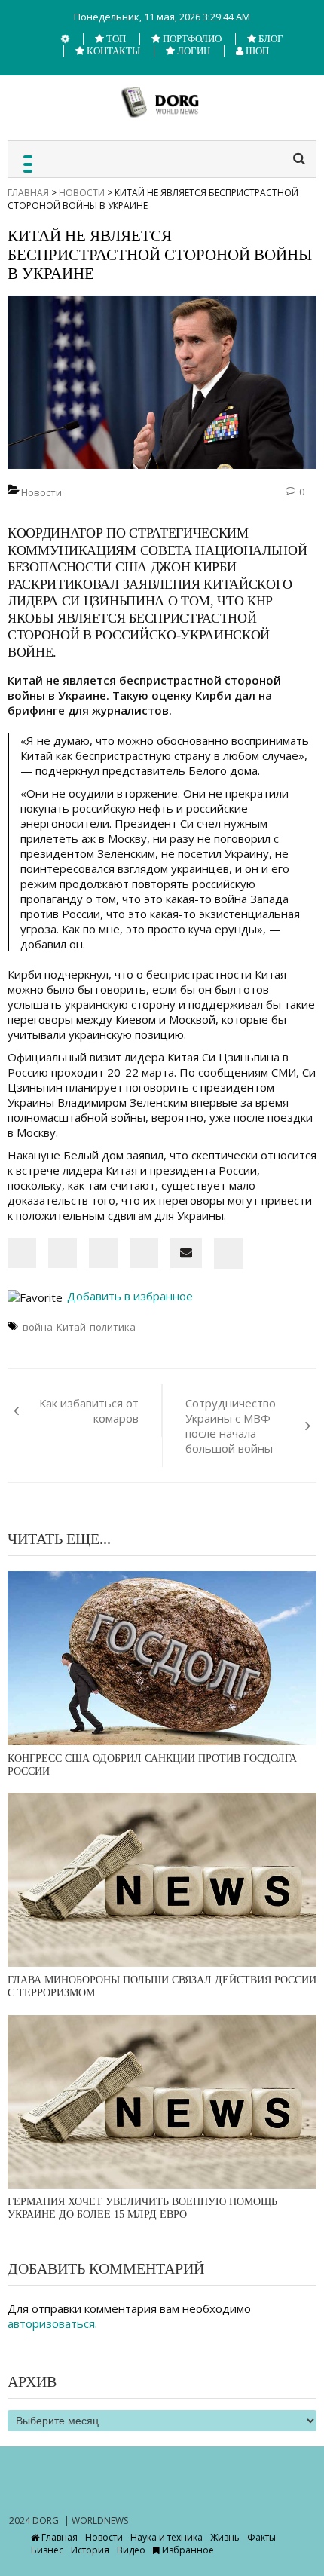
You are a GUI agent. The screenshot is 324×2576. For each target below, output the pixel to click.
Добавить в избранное (128, 1296)
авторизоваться (51, 2323)
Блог (270, 39)
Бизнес (47, 2550)
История (90, 2550)
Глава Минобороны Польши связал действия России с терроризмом (162, 1986)
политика (113, 1327)
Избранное (187, 2550)
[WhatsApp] (144, 1253)
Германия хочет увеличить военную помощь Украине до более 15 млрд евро (142, 2208)
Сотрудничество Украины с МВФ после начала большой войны (231, 1426)
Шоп (256, 51)
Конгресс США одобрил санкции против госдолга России (152, 1765)
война (38, 1327)
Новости (82, 193)
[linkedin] (63, 1253)
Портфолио (191, 39)
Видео (131, 2550)
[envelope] (186, 1253)
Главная (28, 193)
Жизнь (225, 2537)
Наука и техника (167, 2537)
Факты (261, 2537)
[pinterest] (103, 1253)
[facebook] (22, 1253)
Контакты (112, 51)
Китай (71, 1327)
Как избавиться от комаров (89, 1411)
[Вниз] (65, 39)
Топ (115, 39)
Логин (193, 51)
